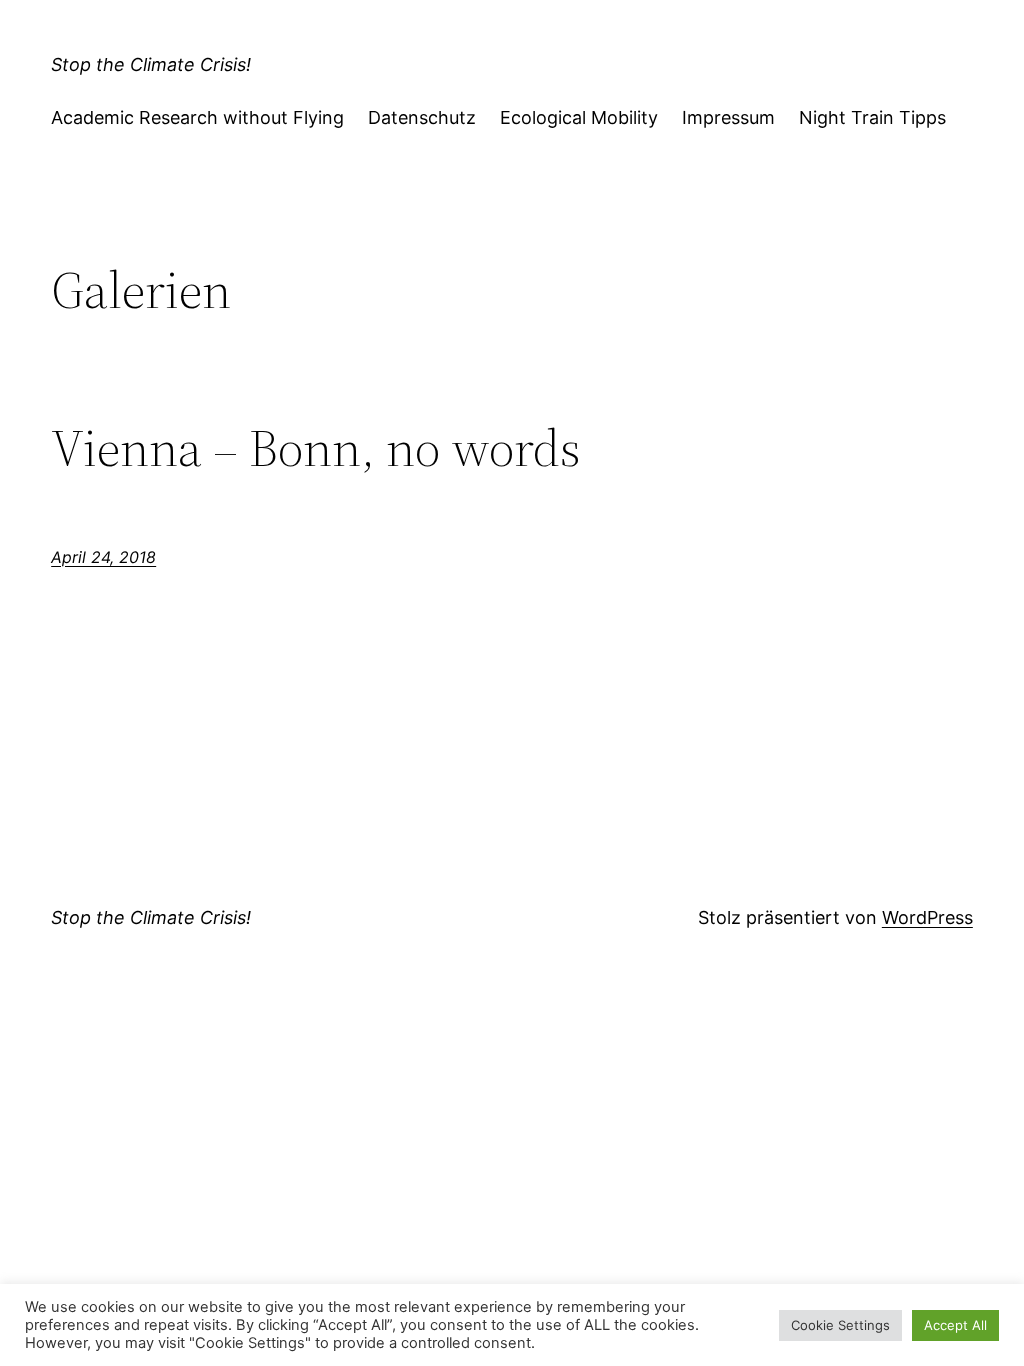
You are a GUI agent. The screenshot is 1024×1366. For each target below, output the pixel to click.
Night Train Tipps (872, 117)
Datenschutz (422, 117)
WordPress (927, 917)
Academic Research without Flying (197, 117)
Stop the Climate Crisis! (151, 64)
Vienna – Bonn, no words (316, 448)
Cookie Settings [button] (840, 1325)
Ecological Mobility (579, 117)
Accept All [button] (955, 1325)
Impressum (728, 117)
